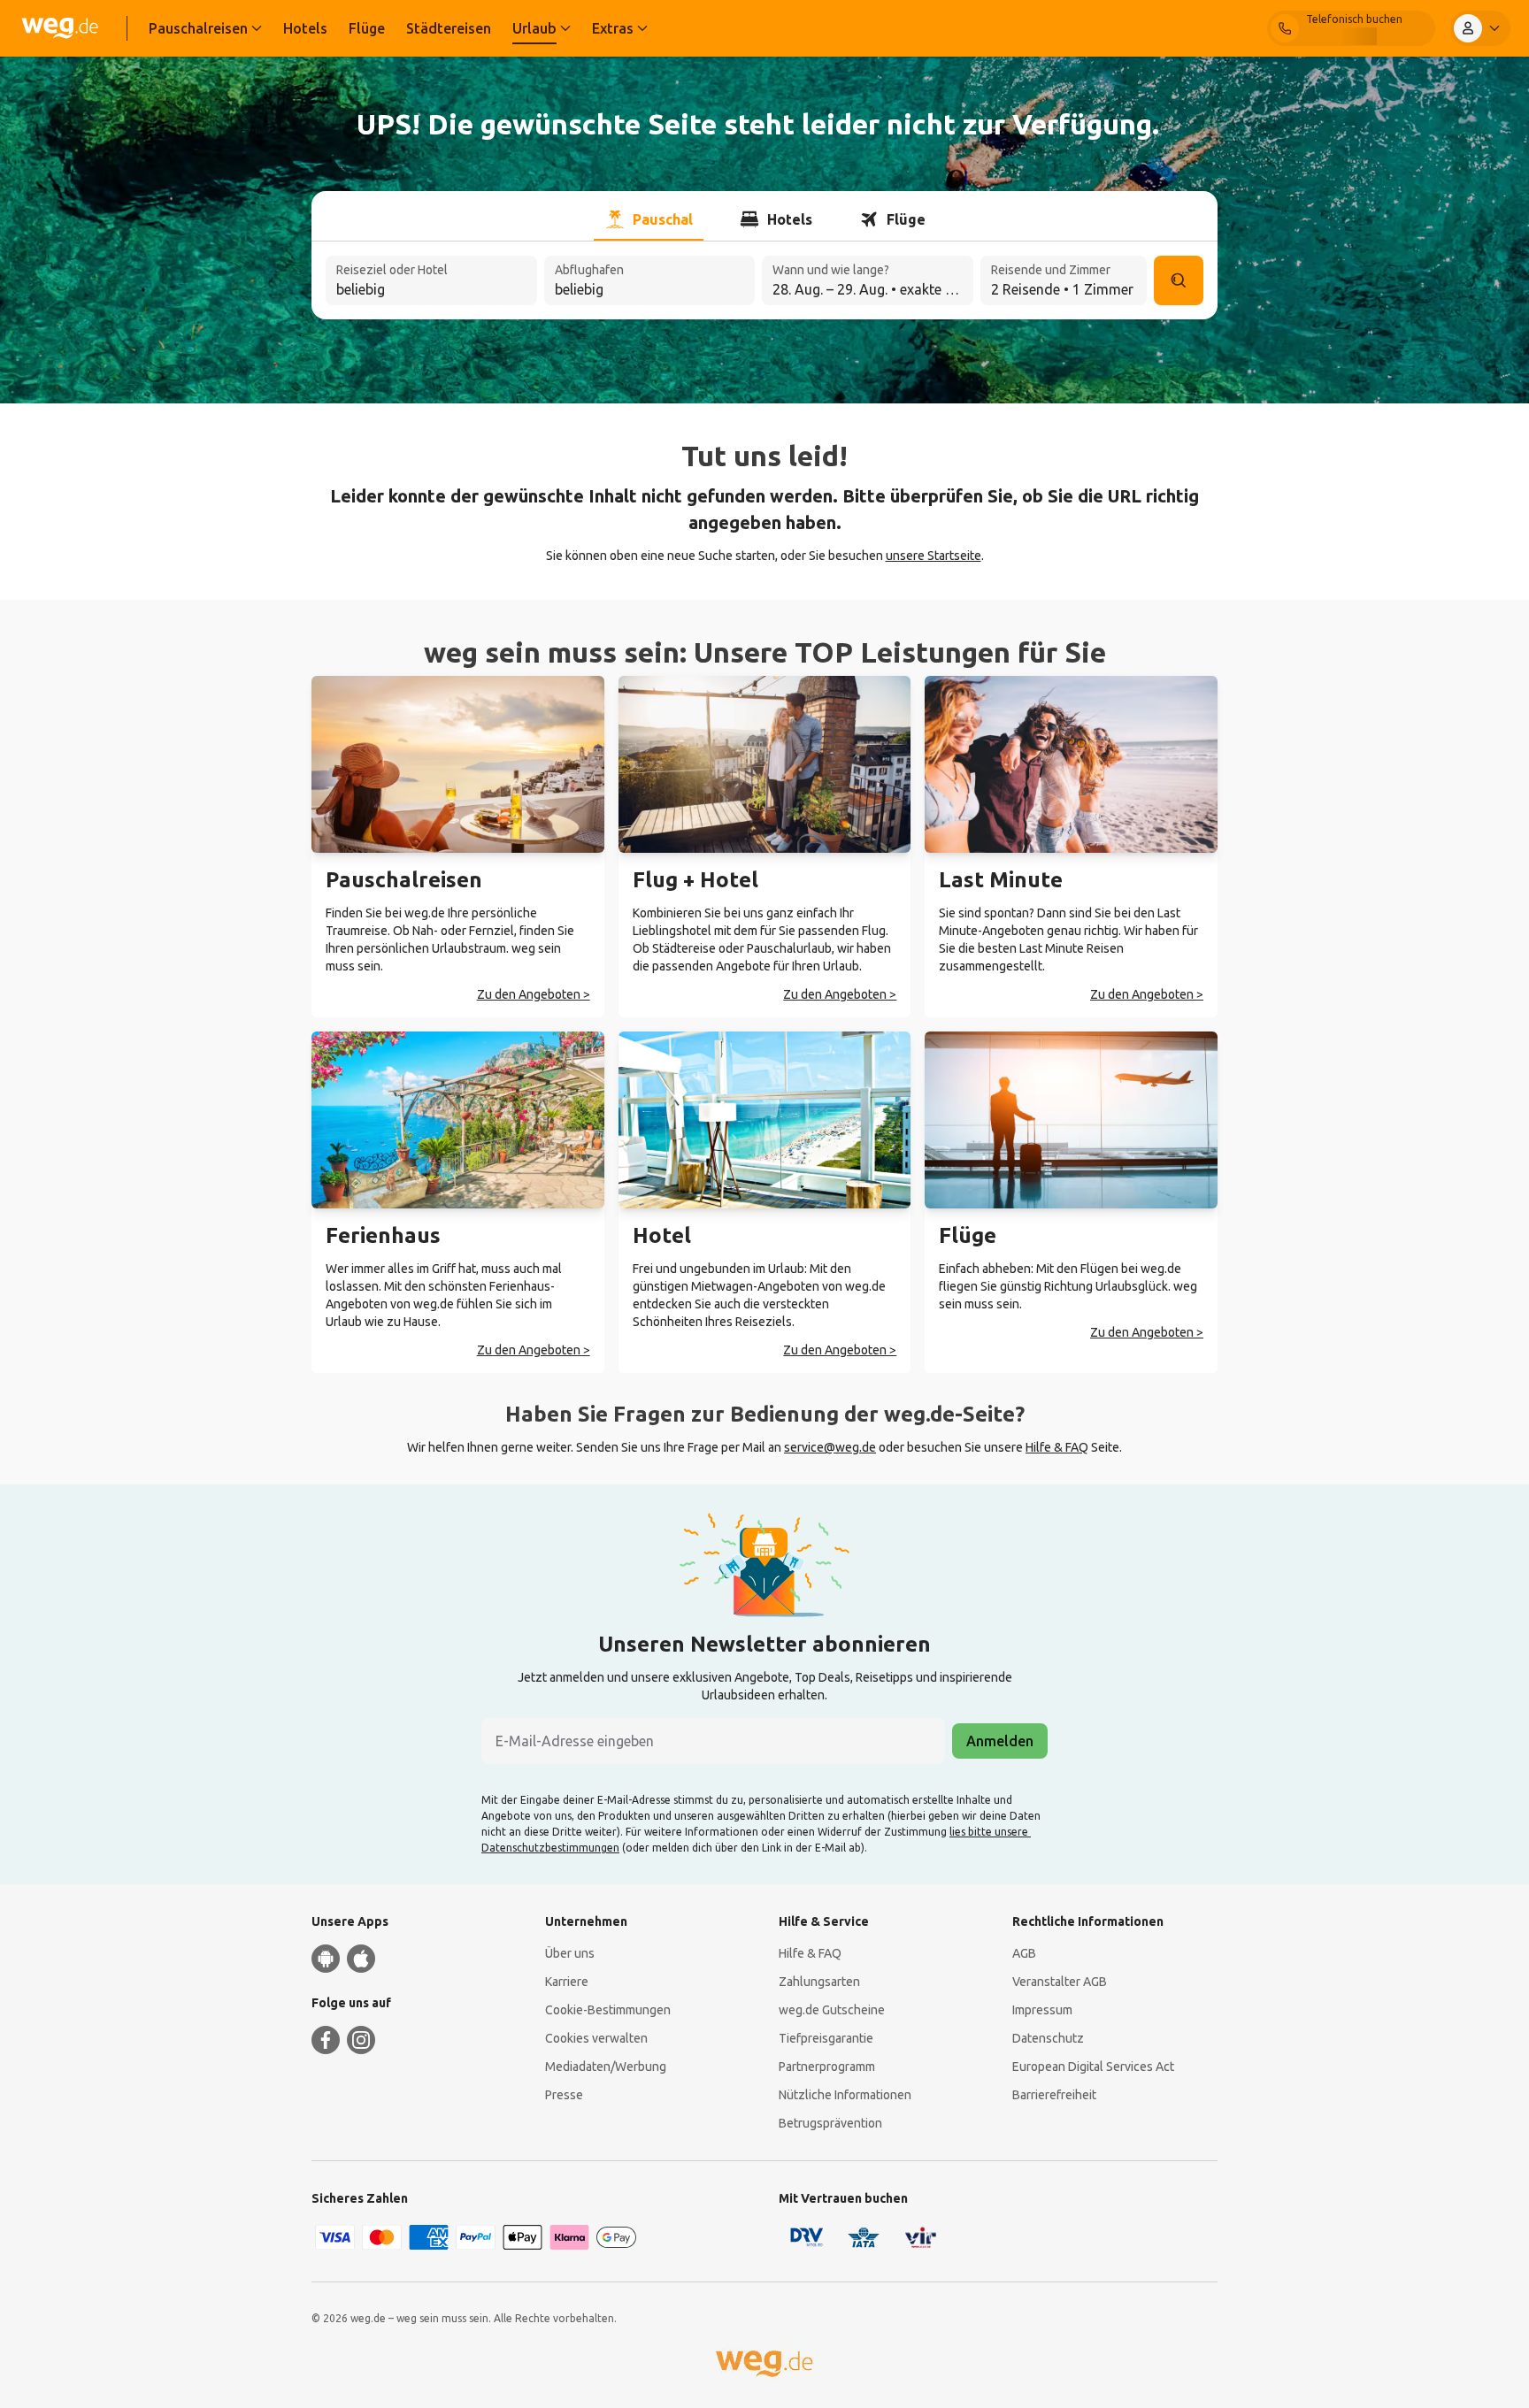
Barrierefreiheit (1054, 2095)
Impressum (1042, 2010)
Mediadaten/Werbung (606, 2067)
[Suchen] (1179, 280)
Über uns (570, 1953)
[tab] (649, 219)
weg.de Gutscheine (832, 2010)
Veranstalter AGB (1060, 1982)
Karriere (567, 1982)
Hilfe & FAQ (1057, 1447)
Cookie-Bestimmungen (608, 2010)
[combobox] (431, 282)
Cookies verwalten (596, 2038)
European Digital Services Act (1093, 2067)
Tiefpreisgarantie (826, 2038)
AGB (1024, 1953)
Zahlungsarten (819, 1982)
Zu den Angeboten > (534, 994)
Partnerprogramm (827, 2067)
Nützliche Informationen (845, 2095)
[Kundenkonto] (1480, 28)
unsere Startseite (934, 556)
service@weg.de (830, 1447)
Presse (564, 2095)
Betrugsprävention (830, 2123)
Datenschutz (1048, 2038)
